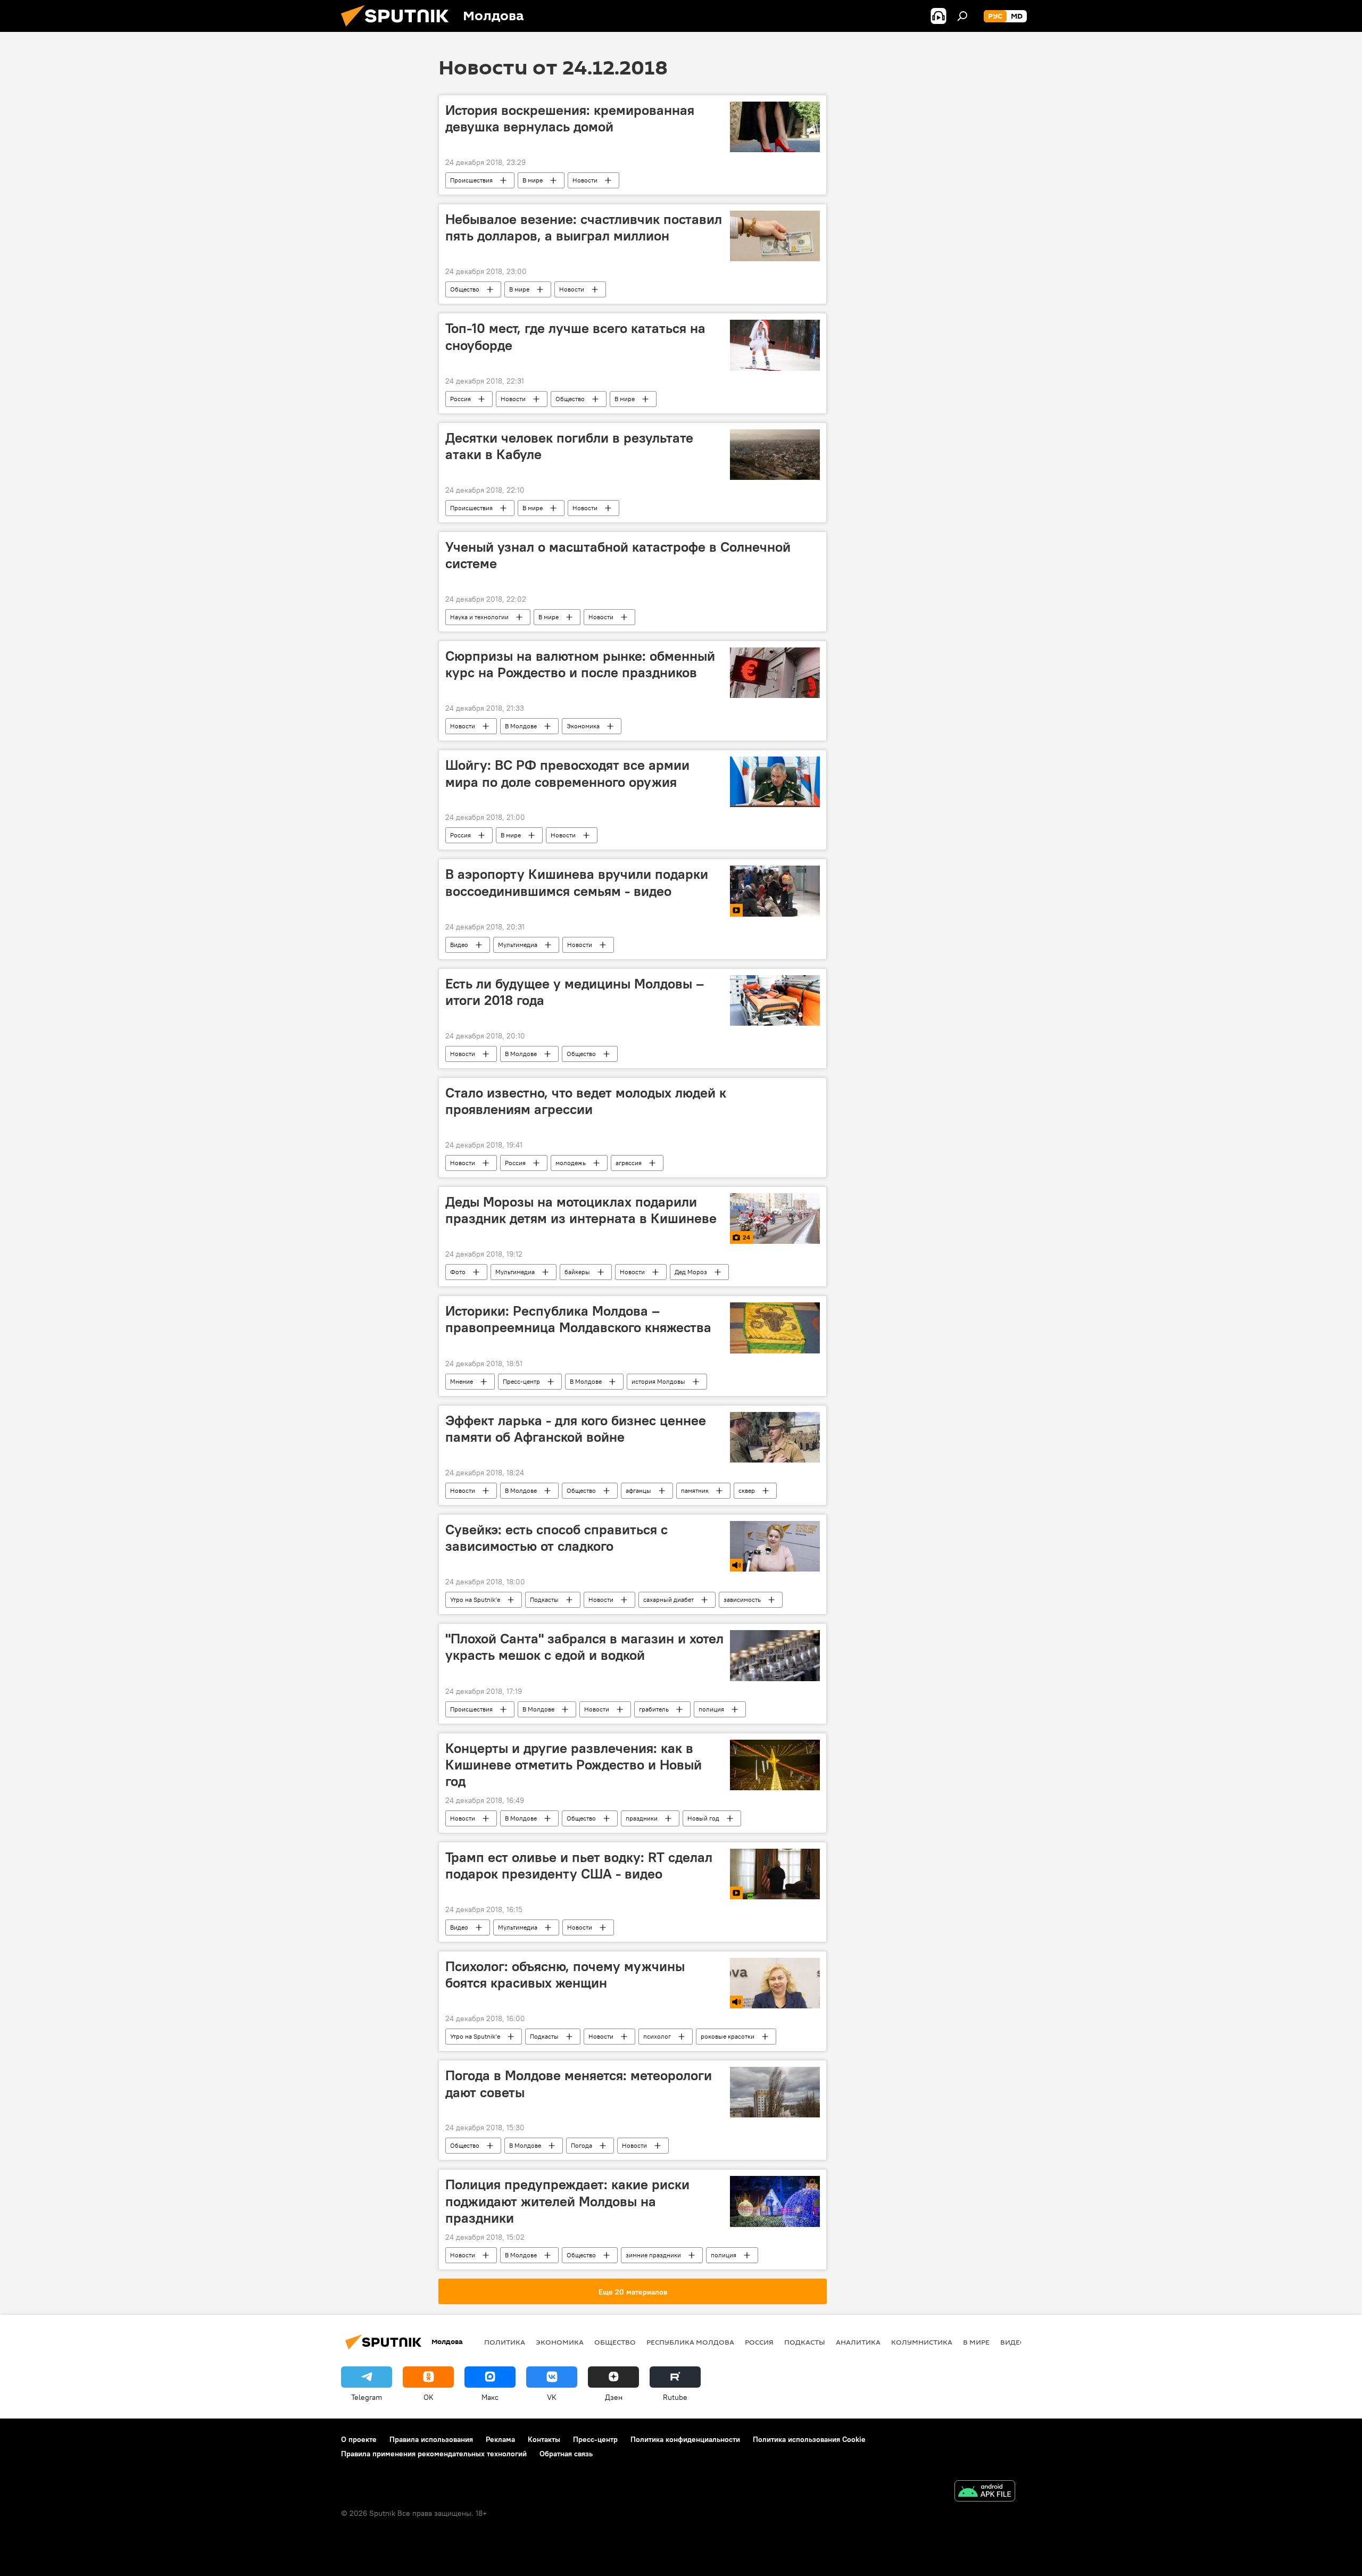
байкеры (577, 1272)
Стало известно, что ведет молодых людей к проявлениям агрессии (586, 1101)
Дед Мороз (691, 1272)
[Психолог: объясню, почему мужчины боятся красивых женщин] (775, 1983)
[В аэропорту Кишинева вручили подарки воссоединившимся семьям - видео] (775, 891)
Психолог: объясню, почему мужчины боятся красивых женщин (565, 1975)
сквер (747, 1490)
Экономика (583, 726)
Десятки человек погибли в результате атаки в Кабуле (569, 446)
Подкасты (544, 1599)
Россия (460, 399)
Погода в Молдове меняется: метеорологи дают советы (579, 2084)
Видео (459, 945)
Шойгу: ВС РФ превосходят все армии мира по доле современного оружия (567, 773)
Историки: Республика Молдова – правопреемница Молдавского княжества (578, 1319)
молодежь (571, 1163)
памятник (695, 1490)
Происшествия (471, 180)
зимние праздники (653, 2255)
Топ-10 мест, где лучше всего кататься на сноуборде (575, 336)
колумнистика (922, 2342)
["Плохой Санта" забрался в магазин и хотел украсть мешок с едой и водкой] (775, 1655)
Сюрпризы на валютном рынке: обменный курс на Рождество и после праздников (580, 664)
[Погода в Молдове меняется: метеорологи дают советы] (775, 2092)
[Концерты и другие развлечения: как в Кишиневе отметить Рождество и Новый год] (775, 1765)
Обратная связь (566, 2454)
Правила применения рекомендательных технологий (434, 2454)
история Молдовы (658, 1381)
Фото (458, 1272)
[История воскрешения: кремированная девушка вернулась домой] (775, 127)
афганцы (638, 1490)
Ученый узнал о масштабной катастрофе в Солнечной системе (618, 555)
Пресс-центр (521, 1381)
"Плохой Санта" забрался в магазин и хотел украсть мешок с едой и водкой (584, 1647)
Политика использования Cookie (809, 2439)
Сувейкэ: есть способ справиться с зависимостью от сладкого (557, 1538)
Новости (585, 180)
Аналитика (858, 2342)
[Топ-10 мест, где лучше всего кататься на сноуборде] (775, 345)
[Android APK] (985, 2492)
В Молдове (521, 726)
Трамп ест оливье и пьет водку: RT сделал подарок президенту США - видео (579, 1865)
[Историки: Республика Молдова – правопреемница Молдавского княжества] (775, 1328)
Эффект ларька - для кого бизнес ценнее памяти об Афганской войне (576, 1429)
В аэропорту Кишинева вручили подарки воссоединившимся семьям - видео (577, 882)
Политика (505, 2342)
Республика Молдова (690, 2342)
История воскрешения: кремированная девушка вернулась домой (570, 118)
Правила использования (431, 2439)
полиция (711, 1709)
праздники (642, 1818)
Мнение (462, 1381)
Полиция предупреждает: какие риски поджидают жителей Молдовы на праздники (567, 2201)
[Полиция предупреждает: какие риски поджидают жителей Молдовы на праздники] (775, 2201)
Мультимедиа (518, 945)
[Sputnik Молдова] (399, 29)
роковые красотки (728, 2036)
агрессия (629, 1163)
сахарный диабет (668, 1599)
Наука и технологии (479, 617)
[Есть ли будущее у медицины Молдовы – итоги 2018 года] (775, 1000)
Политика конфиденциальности (685, 2439)
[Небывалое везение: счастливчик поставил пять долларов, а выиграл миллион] (775, 236)
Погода (582, 2145)
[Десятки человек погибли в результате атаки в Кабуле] (775, 455)
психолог (657, 2036)
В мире (533, 180)
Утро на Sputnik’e (475, 1599)
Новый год (703, 1818)
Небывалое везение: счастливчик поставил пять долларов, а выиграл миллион (584, 227)
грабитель (654, 1709)
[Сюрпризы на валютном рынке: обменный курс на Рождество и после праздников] (775, 673)
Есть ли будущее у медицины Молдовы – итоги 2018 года (575, 992)
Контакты (544, 2439)
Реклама (500, 2439)
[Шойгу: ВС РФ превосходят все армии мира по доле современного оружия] (775, 782)
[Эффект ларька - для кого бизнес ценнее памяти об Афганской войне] (775, 1437)
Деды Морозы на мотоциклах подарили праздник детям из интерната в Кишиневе (581, 1210)
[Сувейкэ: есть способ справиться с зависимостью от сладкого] (775, 1546)
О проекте (359, 2439)
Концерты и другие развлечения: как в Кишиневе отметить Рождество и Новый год (574, 1765)
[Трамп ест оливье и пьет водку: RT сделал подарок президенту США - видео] (775, 1874)
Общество (465, 289)
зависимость (742, 1599)
